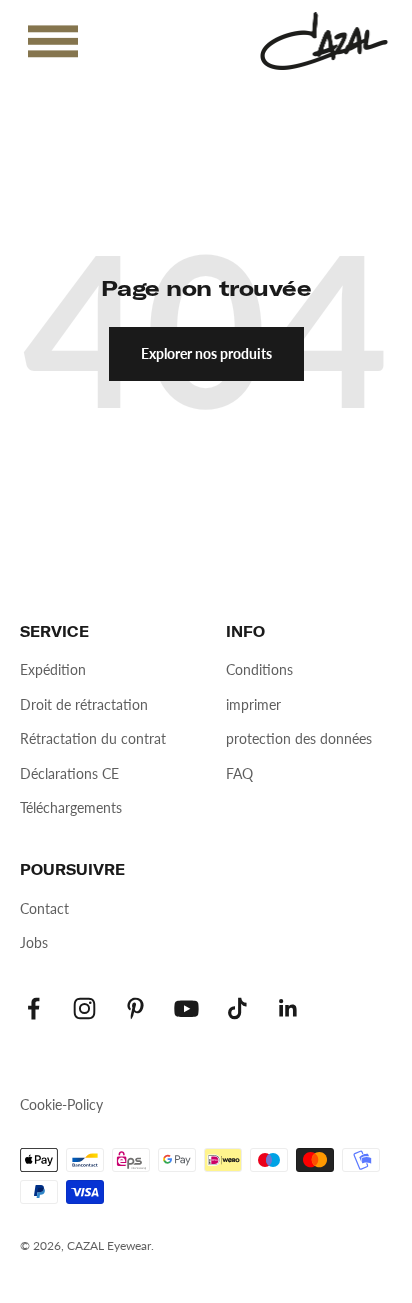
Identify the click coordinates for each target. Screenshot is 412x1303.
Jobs (34, 942)
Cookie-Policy (61, 1104)
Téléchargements (71, 807)
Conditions (259, 669)
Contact (44, 908)
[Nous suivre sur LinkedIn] (288, 1008)
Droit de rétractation (84, 704)
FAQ (239, 773)
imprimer (253, 704)
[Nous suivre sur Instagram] (84, 1008)
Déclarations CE (69, 773)
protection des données (299, 738)
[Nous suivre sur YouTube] (186, 1008)
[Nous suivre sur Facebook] (33, 1008)
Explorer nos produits (206, 353)
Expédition (53, 669)
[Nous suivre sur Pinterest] (135, 1008)
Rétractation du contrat (93, 738)
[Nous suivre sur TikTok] (237, 1008)
